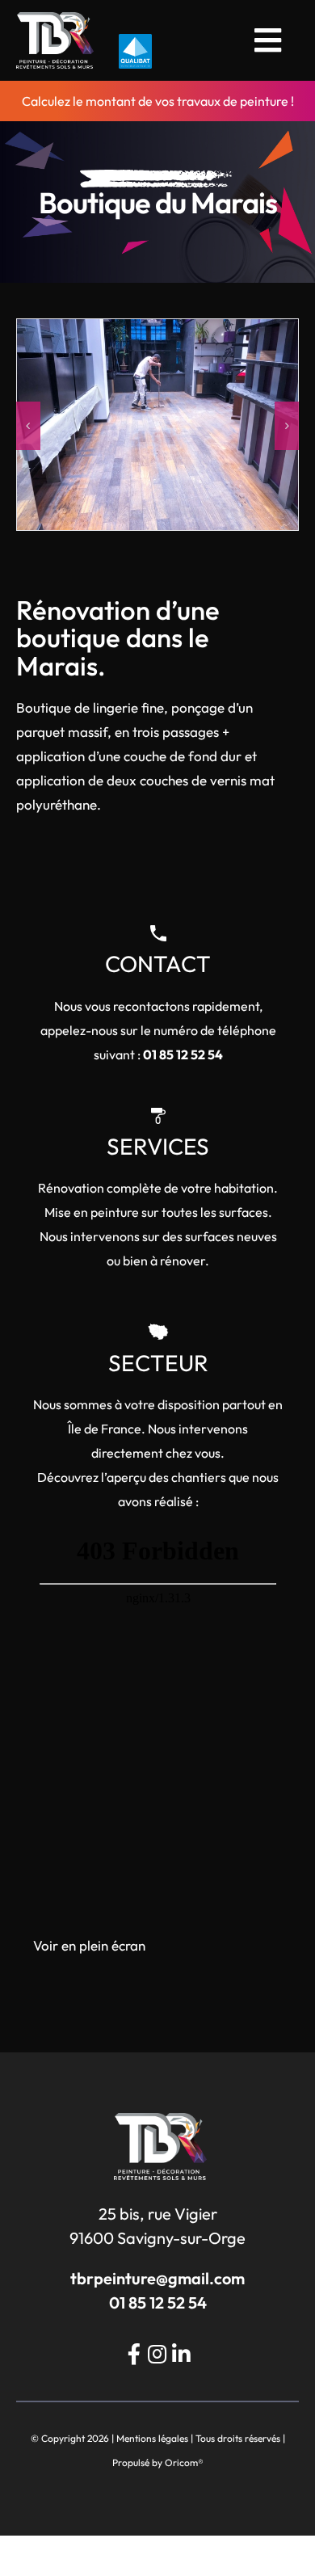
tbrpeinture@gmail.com (157, 2278)
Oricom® (184, 2462)
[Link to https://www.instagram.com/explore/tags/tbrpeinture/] (157, 2354)
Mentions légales (152, 2438)
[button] (28, 426)
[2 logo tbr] (55, 19)
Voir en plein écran (89, 1945)
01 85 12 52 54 (183, 1054)
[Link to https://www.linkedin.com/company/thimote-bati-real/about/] (181, 2354)
